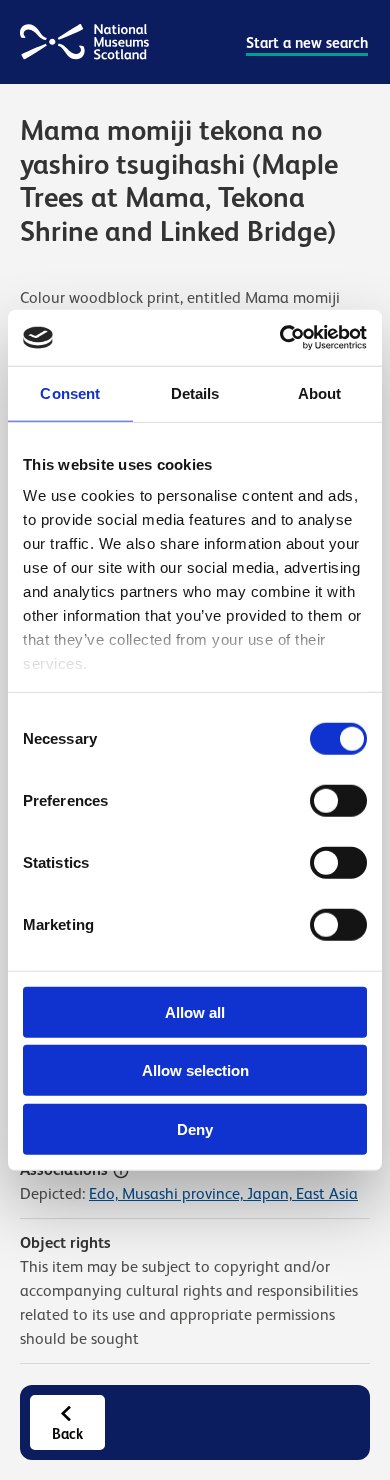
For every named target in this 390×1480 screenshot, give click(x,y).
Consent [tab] (70, 392)
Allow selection (195, 1070)
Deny (195, 1128)
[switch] (338, 800)
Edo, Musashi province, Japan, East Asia (223, 1194)
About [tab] (320, 392)
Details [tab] (195, 392)
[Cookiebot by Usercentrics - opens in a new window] (280, 338)
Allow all (195, 1011)
